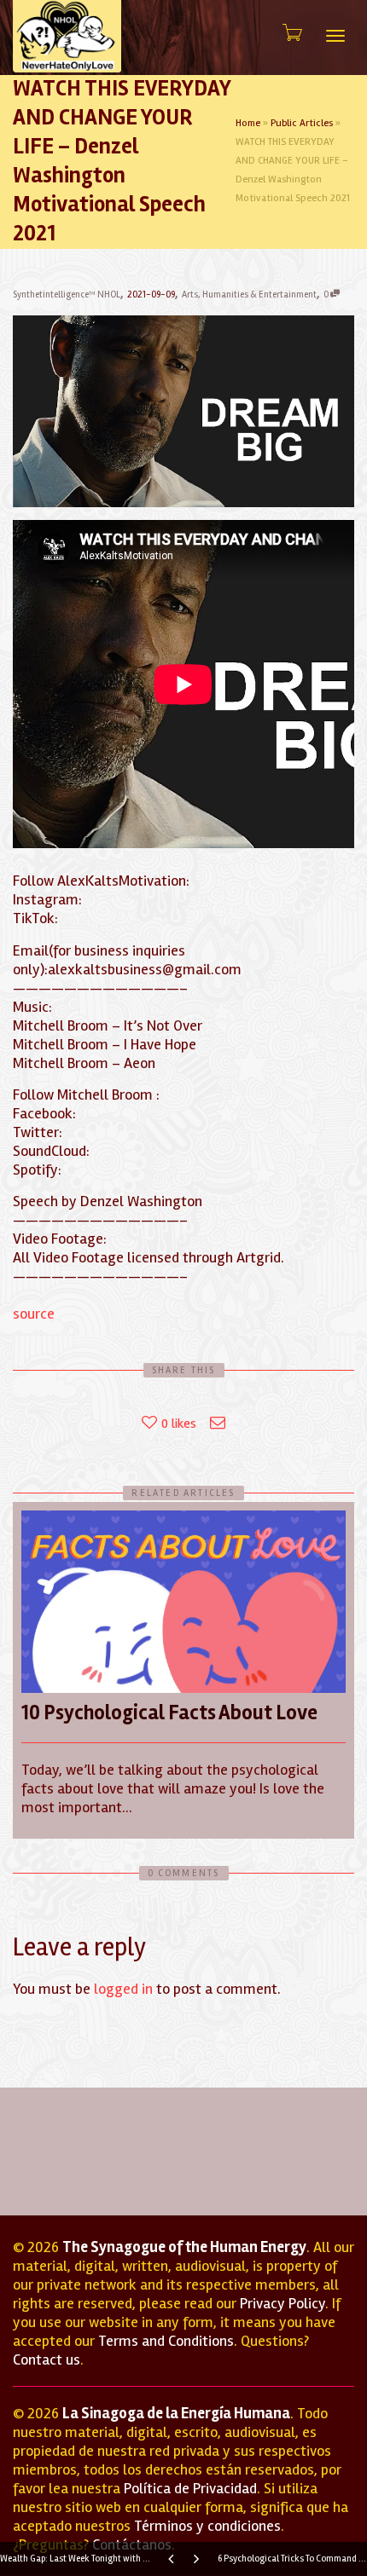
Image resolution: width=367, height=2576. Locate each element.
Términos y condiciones (207, 2526)
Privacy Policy (283, 2303)
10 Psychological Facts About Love (169, 1713)
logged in (123, 1989)
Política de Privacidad (190, 2488)
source (34, 1314)
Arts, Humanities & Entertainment (249, 295)
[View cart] (291, 33)
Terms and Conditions (166, 2341)
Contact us (47, 2359)
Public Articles (302, 123)
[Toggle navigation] (335, 36)
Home (248, 123)
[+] (183, 1602)
